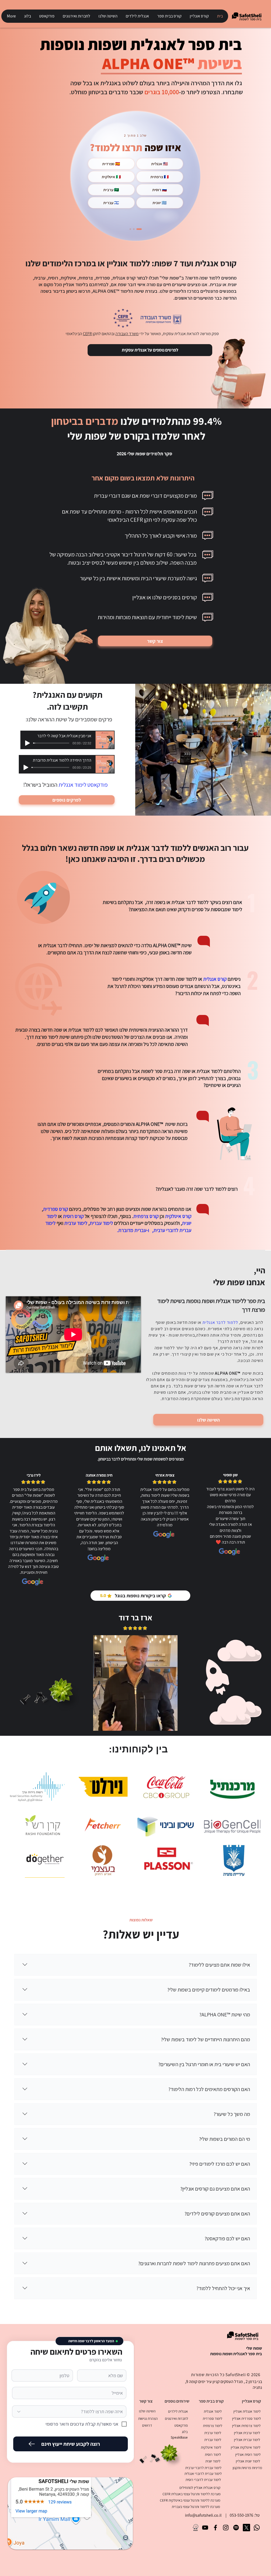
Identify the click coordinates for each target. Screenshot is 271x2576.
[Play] (28, 743)
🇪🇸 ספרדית (111, 164)
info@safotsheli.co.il (203, 2515)
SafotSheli (236, 2375)
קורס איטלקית (178, 1216)
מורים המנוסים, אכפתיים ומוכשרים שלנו (94, 1124)
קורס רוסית (73, 1216)
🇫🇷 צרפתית (160, 177)
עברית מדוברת (132, 1230)
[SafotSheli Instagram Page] (226, 2528)
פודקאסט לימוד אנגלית (83, 785)
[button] (199, 16)
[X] (246, 2528)
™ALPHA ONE (150, 1124)
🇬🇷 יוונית (160, 203)
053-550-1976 (241, 2515)
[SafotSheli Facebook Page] (215, 2528)
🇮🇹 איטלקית (111, 177)
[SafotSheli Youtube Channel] (205, 2528)
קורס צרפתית (146, 1216)
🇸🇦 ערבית (111, 190)
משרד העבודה (127, 334)
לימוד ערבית (76, 1223)
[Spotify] (236, 2528)
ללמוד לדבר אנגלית (220, 1322)
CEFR (87, 334)
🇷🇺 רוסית (160, 190)
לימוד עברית (101, 1223)
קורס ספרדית (56, 1209)
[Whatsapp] (257, 2528)
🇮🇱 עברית (111, 203)
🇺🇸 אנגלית (160, 164)
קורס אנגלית (215, 979)
